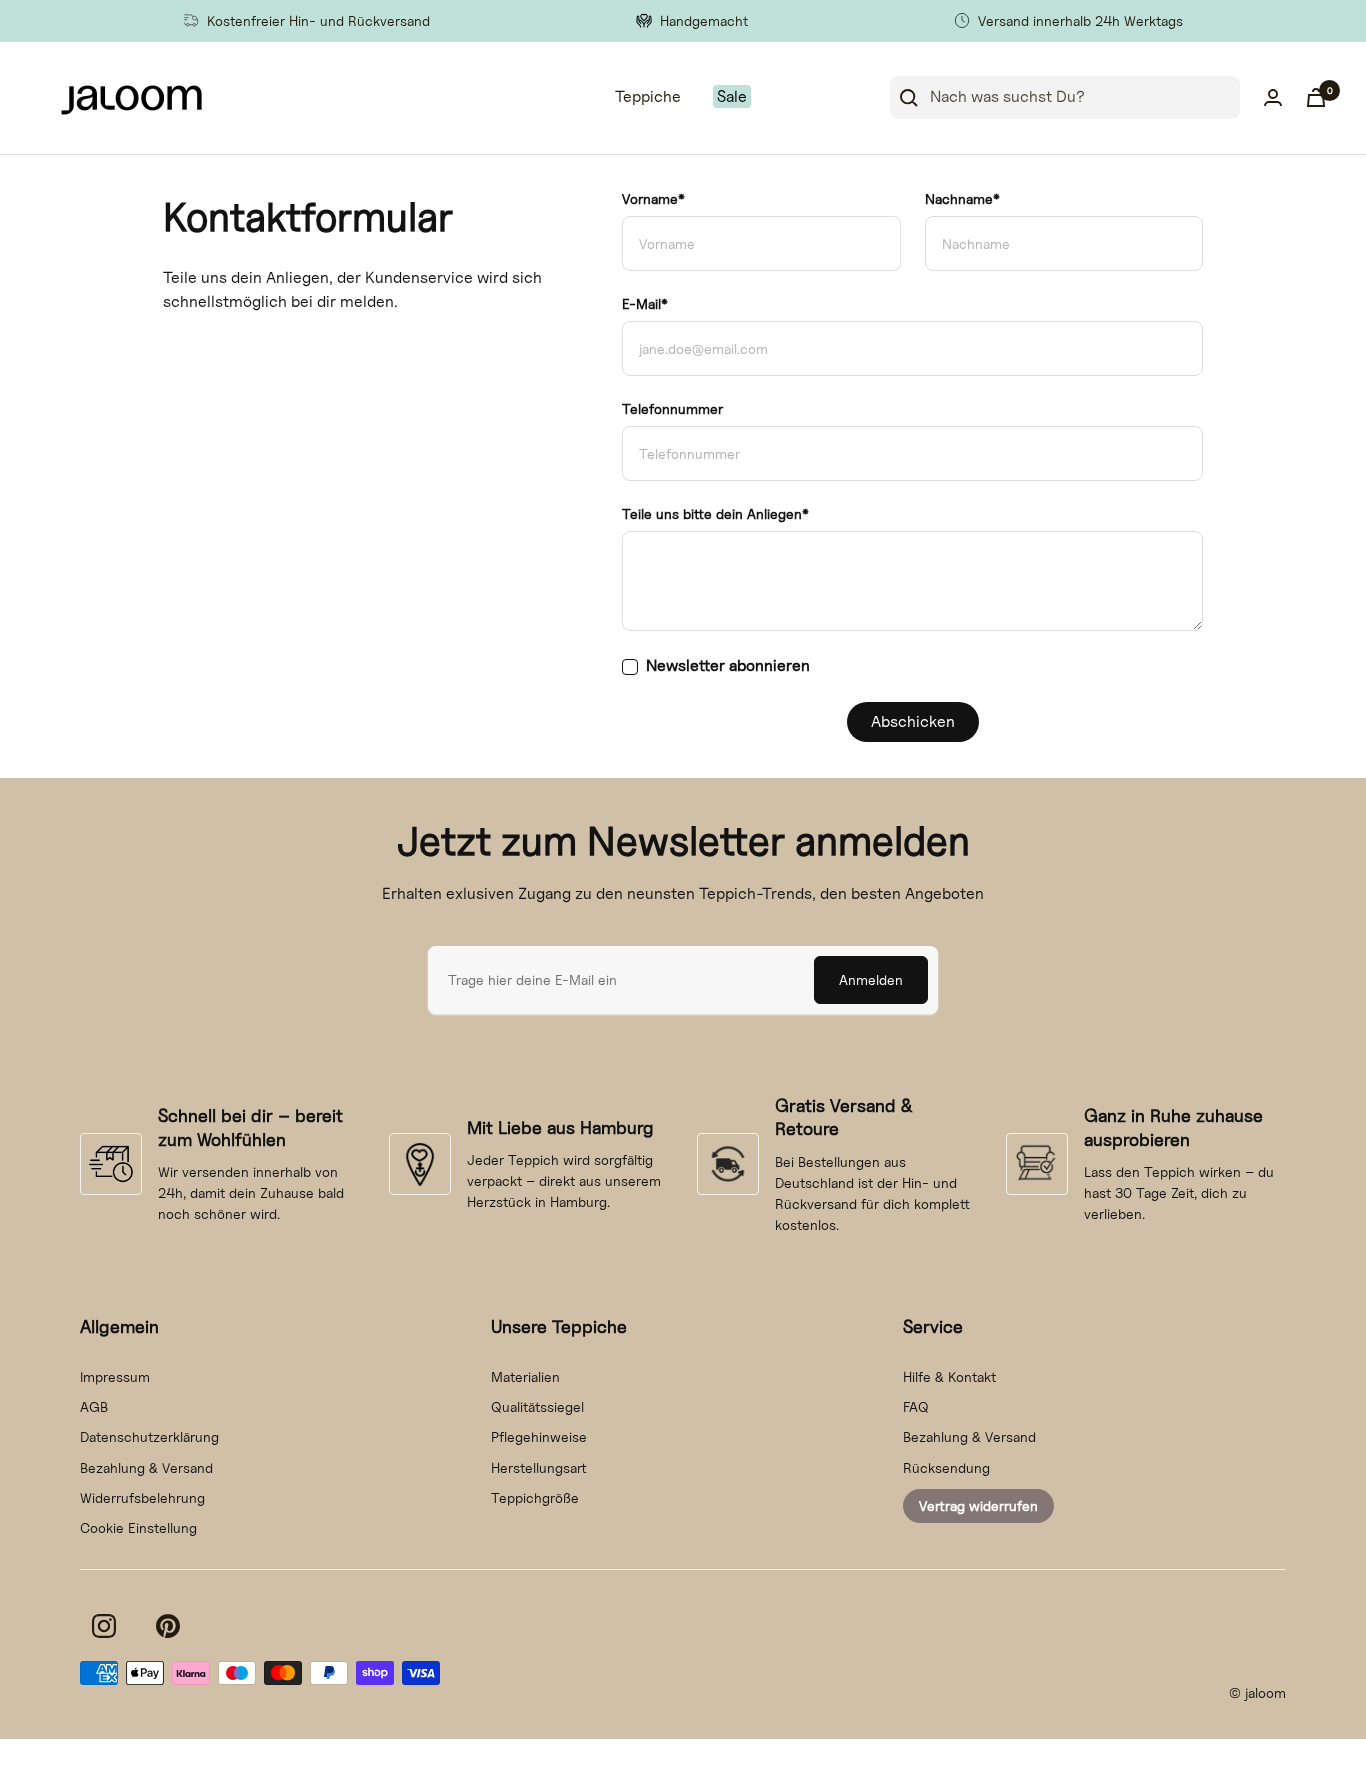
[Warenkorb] (1316, 97)
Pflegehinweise (539, 1436)
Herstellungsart (539, 1467)
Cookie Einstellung (138, 1527)
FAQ (916, 1406)
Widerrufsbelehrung (142, 1497)
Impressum (115, 1376)
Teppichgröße (535, 1497)
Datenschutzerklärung (149, 1436)
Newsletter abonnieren (728, 665)
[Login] (1273, 97)
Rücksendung (946, 1467)
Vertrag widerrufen (978, 1505)
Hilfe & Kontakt (949, 1376)
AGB (94, 1406)
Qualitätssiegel (537, 1406)
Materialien (525, 1376)
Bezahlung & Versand (146, 1467)
